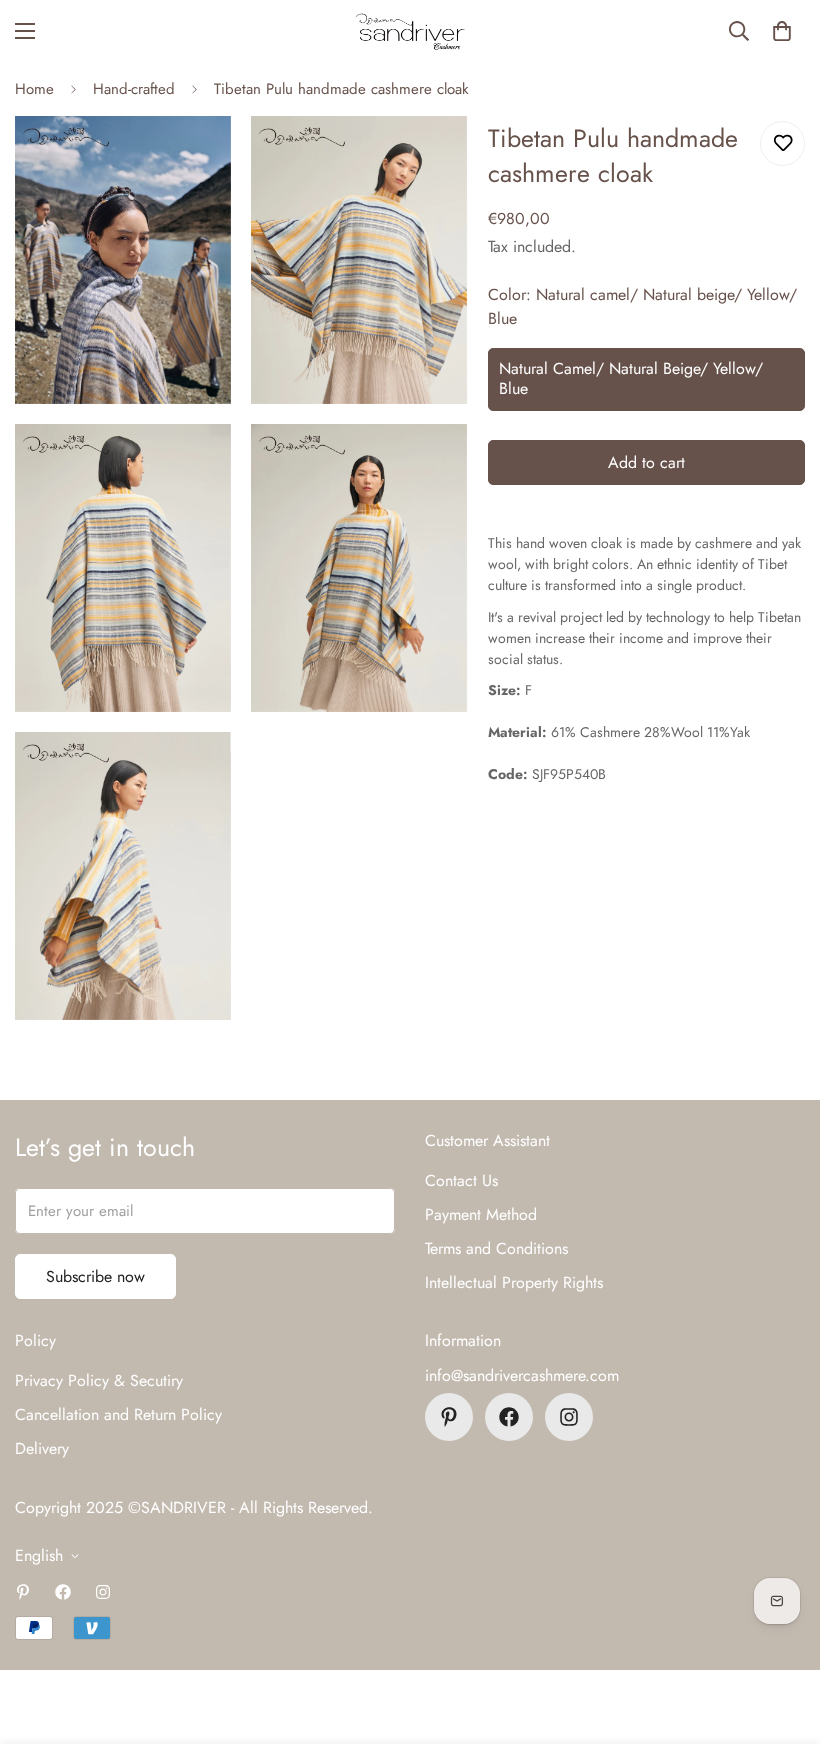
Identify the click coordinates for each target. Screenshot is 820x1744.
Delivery (42, 1448)
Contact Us (461, 1180)
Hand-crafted (134, 89)
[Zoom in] (198, 158)
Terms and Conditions (496, 1248)
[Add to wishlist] (782, 143)
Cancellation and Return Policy (118, 1414)
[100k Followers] (569, 1417)
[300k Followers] (509, 1417)
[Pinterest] (449, 1417)
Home (34, 89)
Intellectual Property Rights (514, 1282)
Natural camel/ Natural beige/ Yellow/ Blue (631, 379)
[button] (782, 31)
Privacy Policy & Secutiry (99, 1380)
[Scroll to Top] (781, 1635)
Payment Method (481, 1214)
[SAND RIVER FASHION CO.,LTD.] (410, 31)
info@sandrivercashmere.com (522, 1375)
